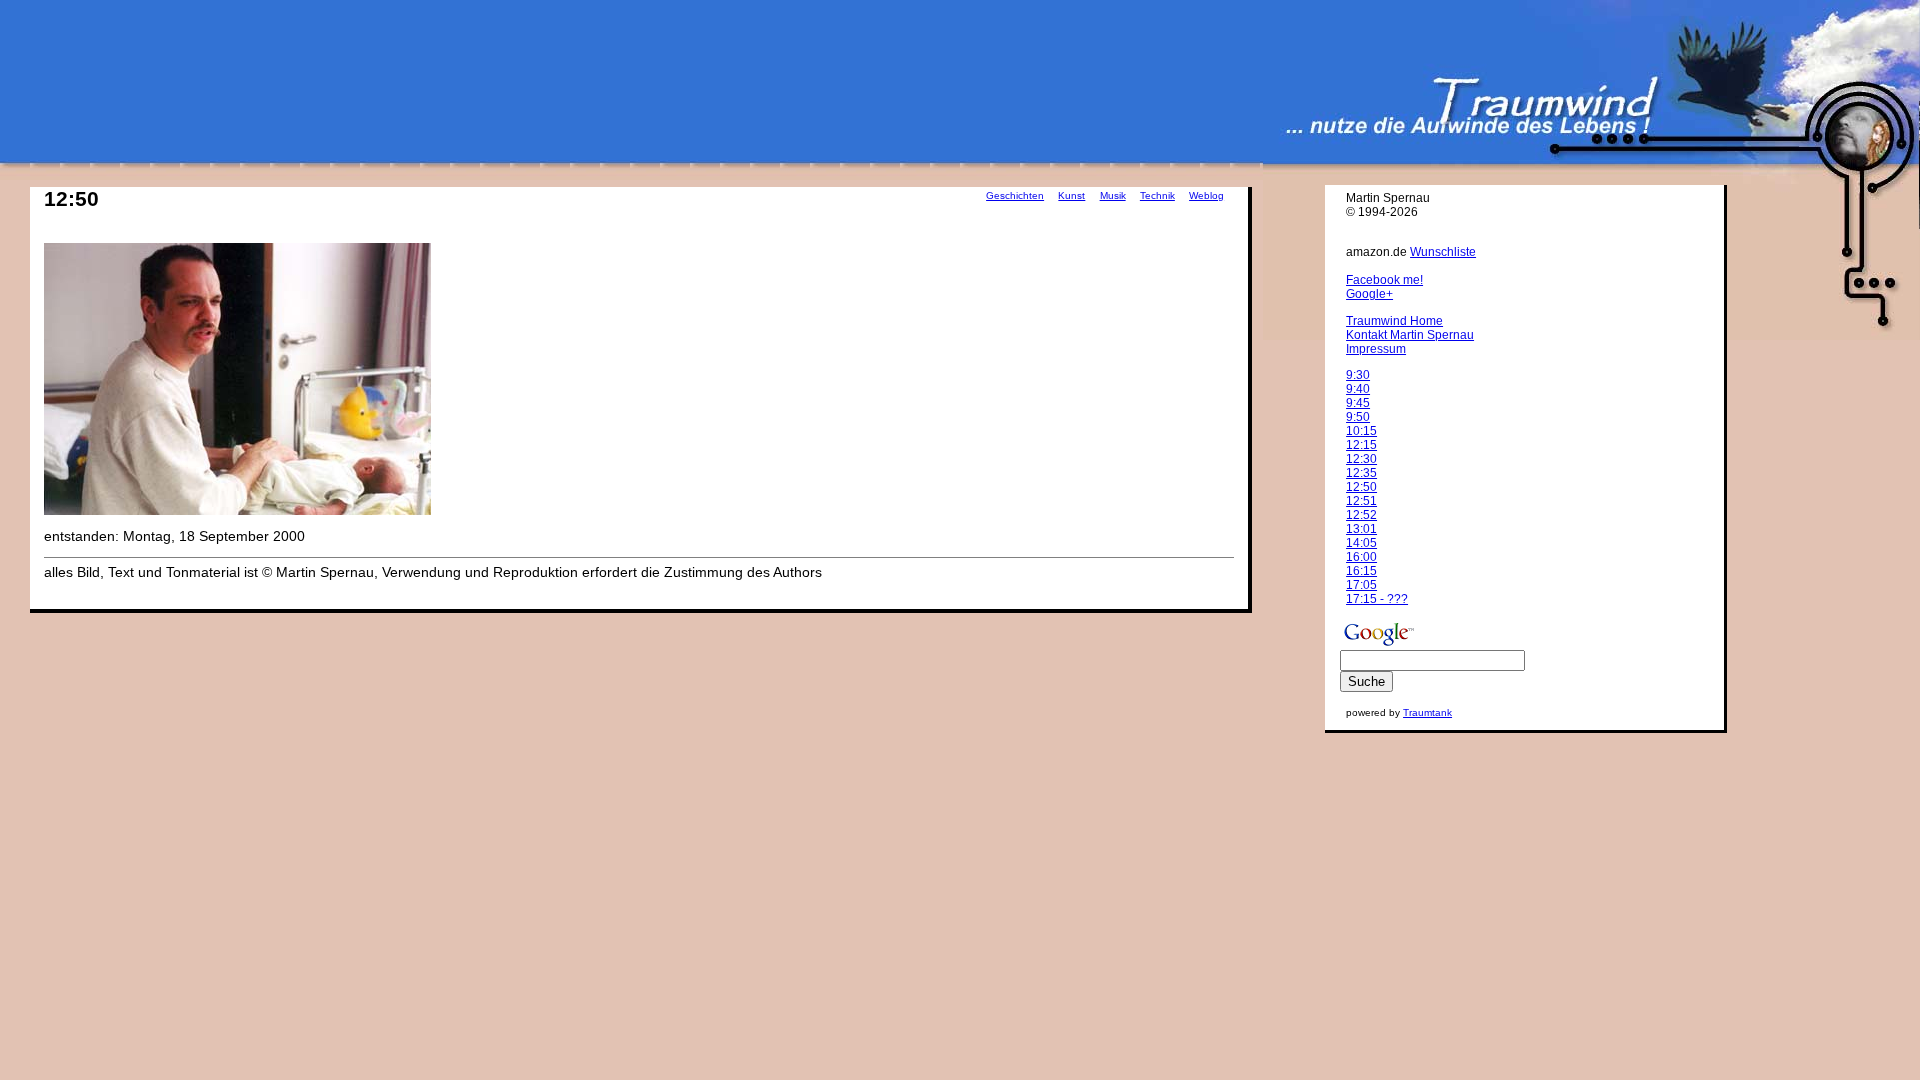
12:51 (1361, 501)
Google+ (1369, 294)
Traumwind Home (1394, 321)
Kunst (1071, 195)
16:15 (1361, 571)
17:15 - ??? (1377, 599)
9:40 (1358, 389)
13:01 (1361, 529)
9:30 (1358, 375)
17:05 (1361, 585)
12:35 (1361, 473)
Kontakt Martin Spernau (1410, 335)
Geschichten (1015, 195)
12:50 (1361, 487)
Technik (1157, 195)
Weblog (1206, 195)
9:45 (1358, 403)
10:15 (1361, 431)
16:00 (1361, 557)
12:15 (1361, 445)
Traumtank (1427, 712)
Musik (1113, 195)
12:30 (1361, 459)
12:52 (1361, 515)
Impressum (1376, 349)
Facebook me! (1384, 280)
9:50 (1358, 417)
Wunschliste (1443, 252)
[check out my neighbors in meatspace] (1372, 241)
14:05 (1361, 543)
